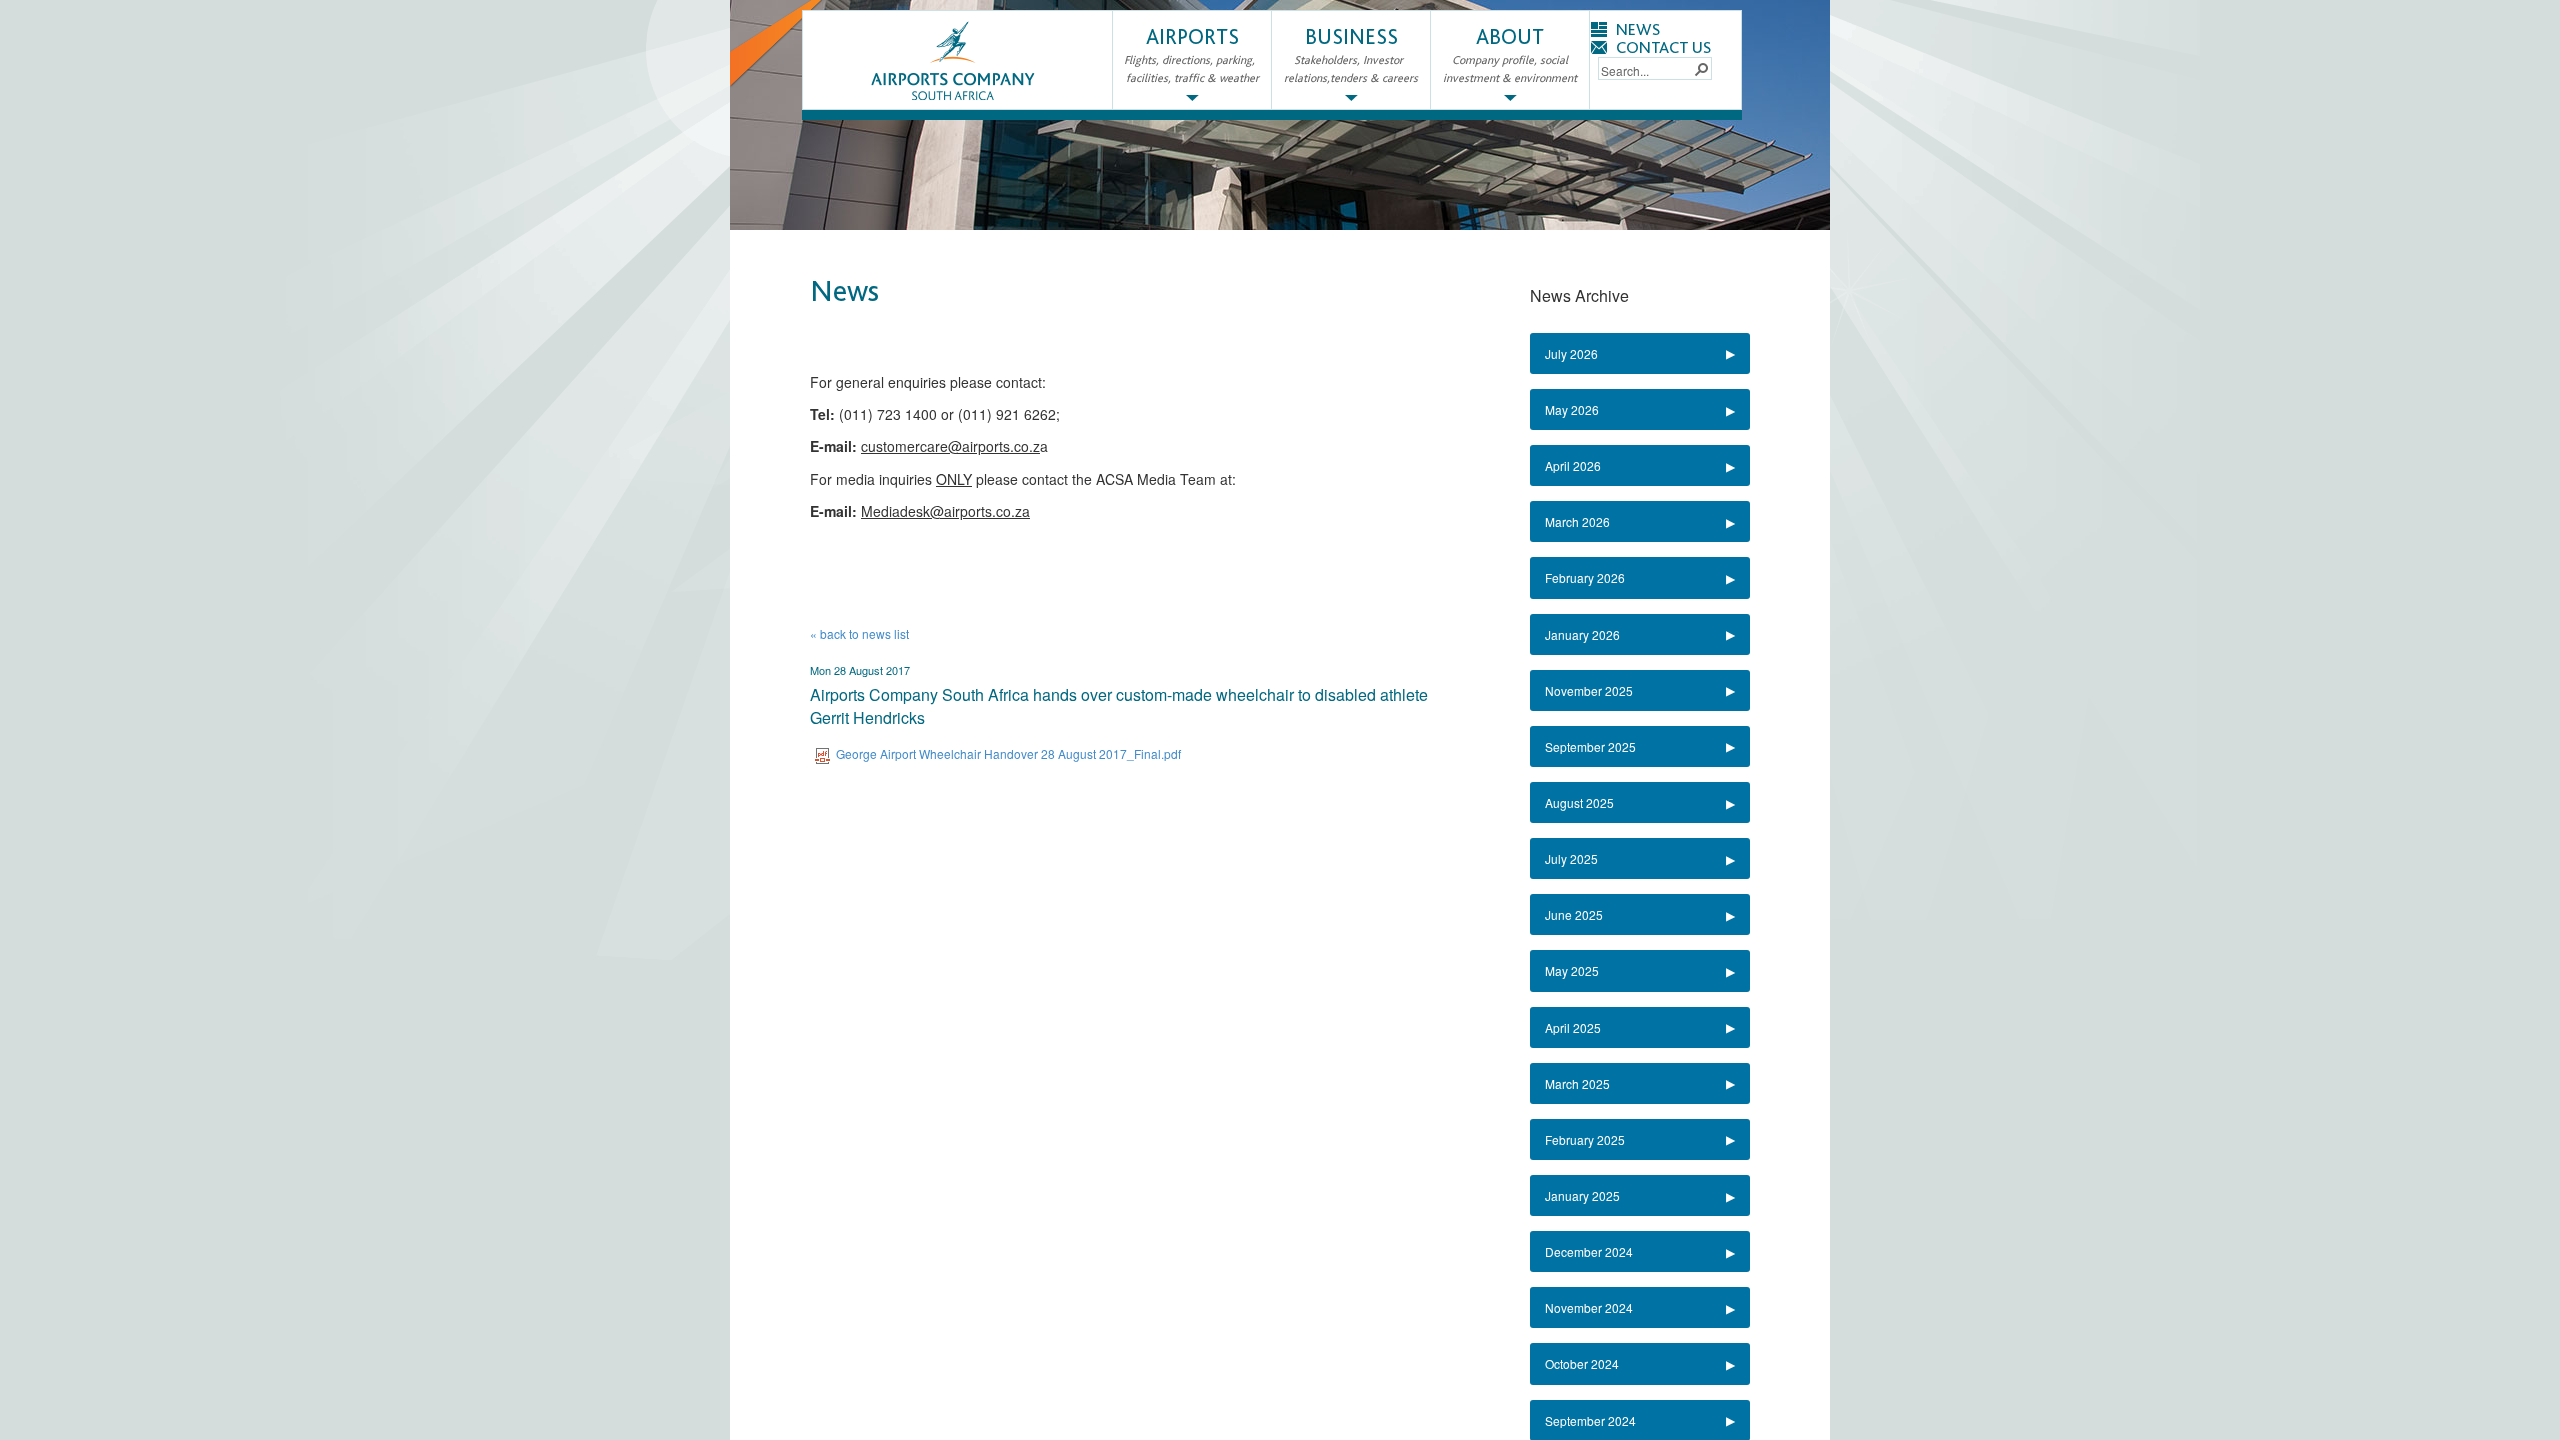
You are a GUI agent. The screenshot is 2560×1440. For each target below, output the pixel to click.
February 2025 (1585, 1139)
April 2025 (1573, 1027)
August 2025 (1579, 802)
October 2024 (1582, 1363)
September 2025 (1590, 746)
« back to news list (859, 633)
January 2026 (1582, 634)
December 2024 (1589, 1251)
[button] (1701, 68)
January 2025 (1582, 1195)
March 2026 (1577, 521)
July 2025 (1571, 858)
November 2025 (1589, 690)
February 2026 (1585, 577)
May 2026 (1572, 409)
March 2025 (1577, 1083)
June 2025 (1574, 914)
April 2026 (1573, 465)
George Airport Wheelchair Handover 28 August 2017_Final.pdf (1008, 753)
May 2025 (1572, 970)
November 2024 (1589, 1307)
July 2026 (1571, 353)
